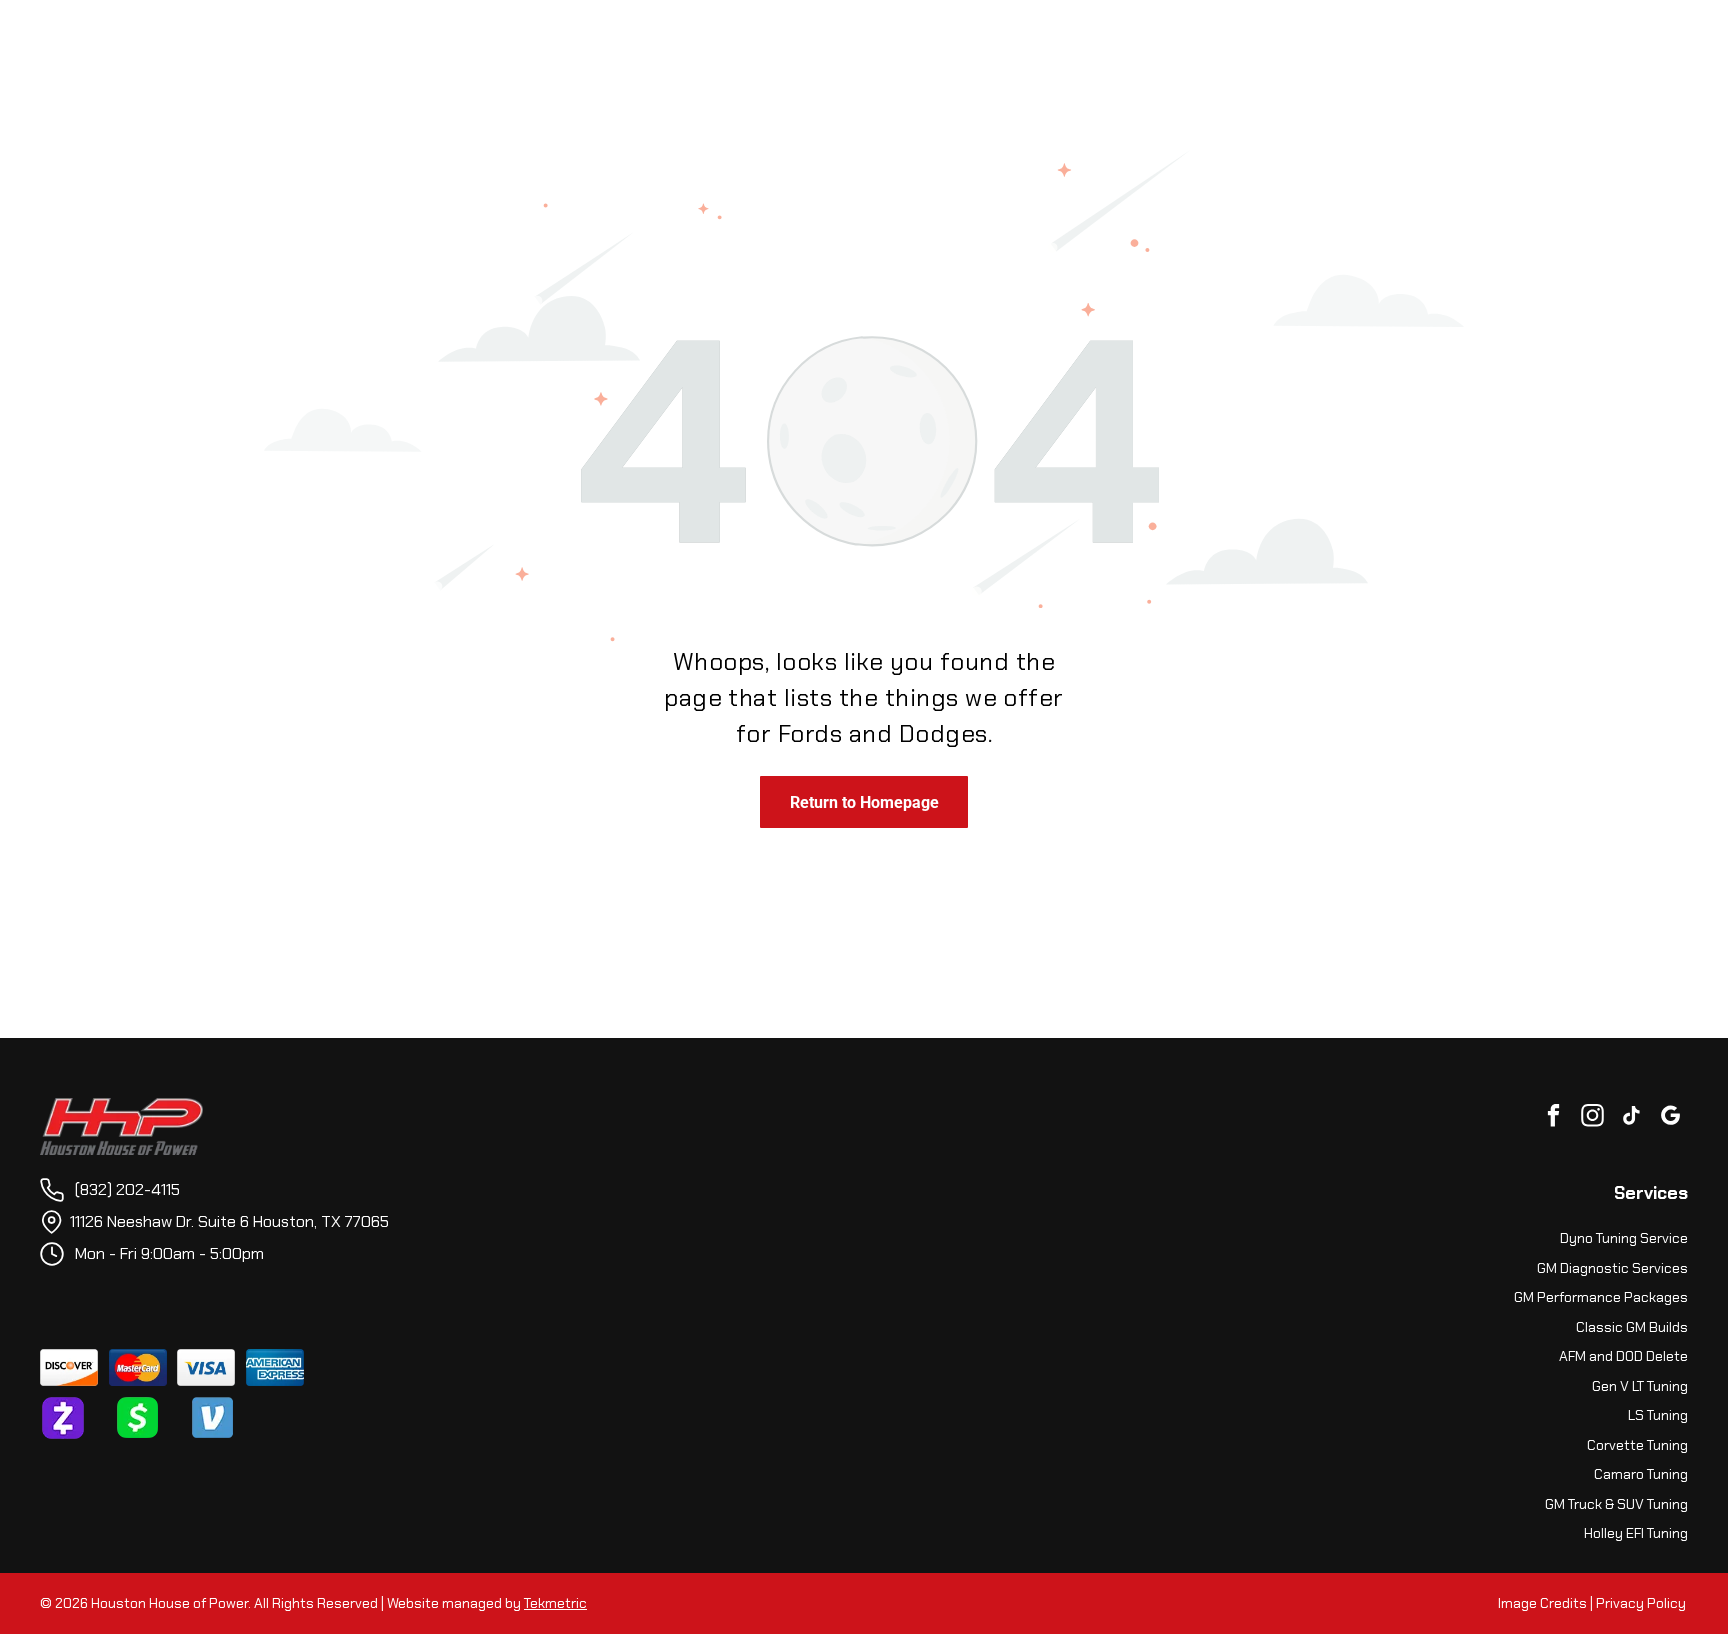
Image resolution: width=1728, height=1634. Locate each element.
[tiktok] (1631, 1118)
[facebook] (1553, 1118)
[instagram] (1592, 1118)
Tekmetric (555, 1603)
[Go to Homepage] (121, 1108)
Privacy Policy (1641, 1603)
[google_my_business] (1670, 1118)
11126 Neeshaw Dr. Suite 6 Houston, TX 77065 (229, 1221)
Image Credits (1542, 1603)
